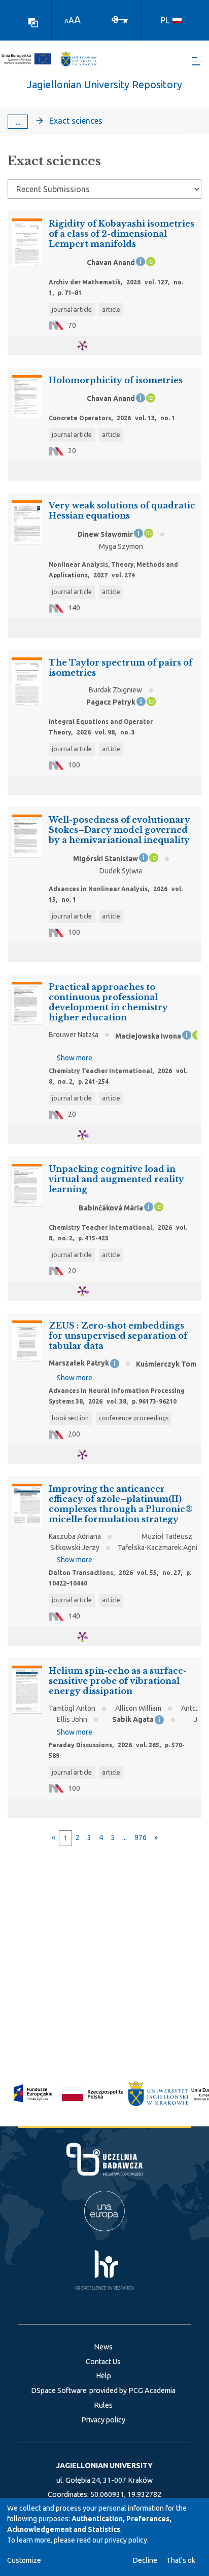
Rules (103, 2405)
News (103, 2347)
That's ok (181, 2560)
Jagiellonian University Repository (104, 84)
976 (141, 1837)
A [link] (66, 21)
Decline (145, 2560)
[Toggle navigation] (197, 61)
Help (103, 2376)
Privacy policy (103, 2420)
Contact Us (103, 2362)
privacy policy (126, 2540)
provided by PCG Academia (132, 2390)
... (18, 122)
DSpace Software (59, 2390)
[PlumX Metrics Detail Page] (89, 345)
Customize (24, 2560)
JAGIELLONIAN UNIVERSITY (104, 2465)
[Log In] (120, 19)
